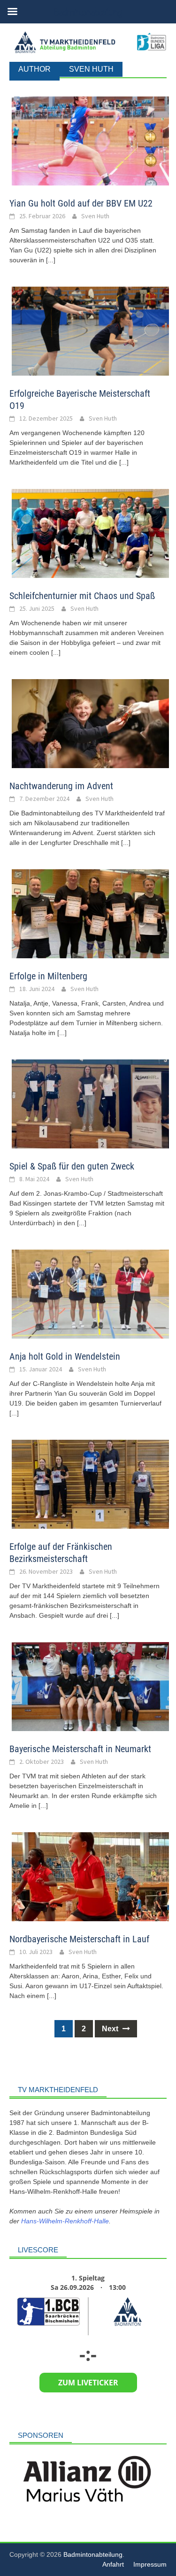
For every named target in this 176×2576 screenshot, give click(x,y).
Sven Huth (95, 216)
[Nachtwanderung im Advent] (90, 723)
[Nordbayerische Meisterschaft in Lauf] (90, 1876)
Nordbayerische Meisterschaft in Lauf (79, 1939)
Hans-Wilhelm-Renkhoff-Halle (65, 2221)
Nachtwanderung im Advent (61, 786)
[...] (51, 260)
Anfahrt (113, 2564)
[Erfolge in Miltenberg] (90, 913)
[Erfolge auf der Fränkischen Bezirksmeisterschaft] (90, 1484)
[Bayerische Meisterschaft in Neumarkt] (90, 1686)
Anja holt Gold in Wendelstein (65, 1356)
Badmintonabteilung (93, 2554)
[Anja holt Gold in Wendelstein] (90, 1293)
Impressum (150, 2564)
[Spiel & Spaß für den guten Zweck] (90, 1103)
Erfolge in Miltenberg (48, 976)
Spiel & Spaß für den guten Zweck (72, 1166)
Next (111, 2029)
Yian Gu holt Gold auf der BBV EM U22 (81, 203)
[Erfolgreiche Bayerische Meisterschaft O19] (90, 331)
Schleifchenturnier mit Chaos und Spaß (82, 596)
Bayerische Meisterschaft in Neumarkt (80, 1749)
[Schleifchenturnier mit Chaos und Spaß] (90, 533)
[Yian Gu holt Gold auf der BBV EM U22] (90, 141)
